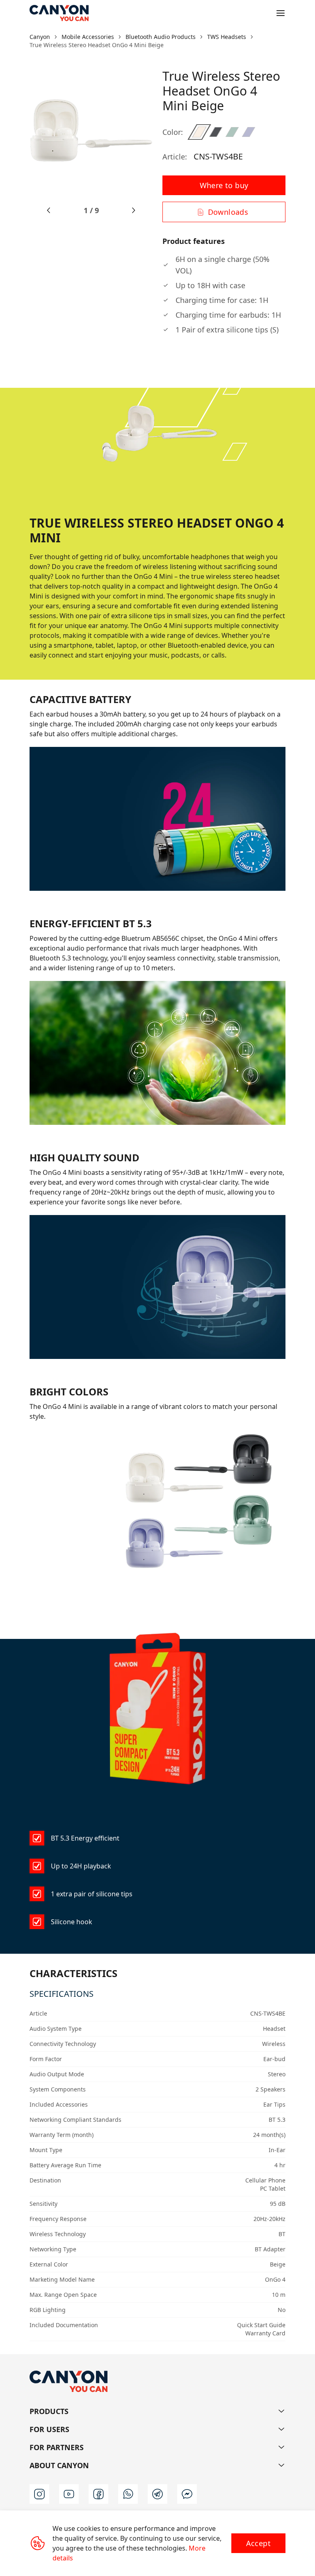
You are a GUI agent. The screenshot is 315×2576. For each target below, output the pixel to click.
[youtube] (69, 2494)
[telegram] (157, 2494)
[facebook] (98, 2494)
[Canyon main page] (59, 13)
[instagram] (39, 2494)
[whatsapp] (128, 2494)
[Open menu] (281, 13)
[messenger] (187, 2494)
